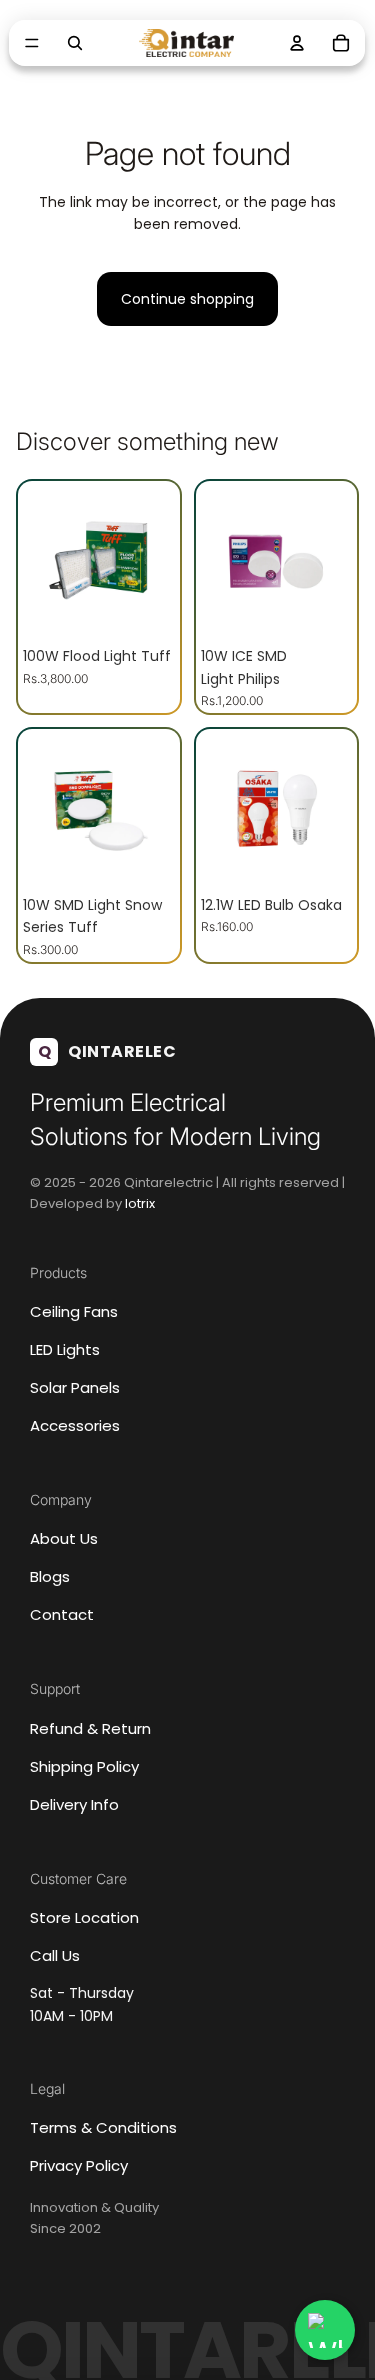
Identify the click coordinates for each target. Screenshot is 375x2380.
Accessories (75, 1425)
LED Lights (65, 1349)
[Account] (298, 43)
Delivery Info (74, 1804)
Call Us (55, 1955)
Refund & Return (90, 1728)
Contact (62, 1614)
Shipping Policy (84, 1766)
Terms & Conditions (103, 2127)
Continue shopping (187, 299)
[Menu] (32, 43)
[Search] (75, 43)
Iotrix (140, 1203)
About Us (64, 1538)
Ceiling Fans (74, 1311)
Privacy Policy (79, 2165)
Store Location (84, 1917)
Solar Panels (75, 1387)
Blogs (50, 1576)
